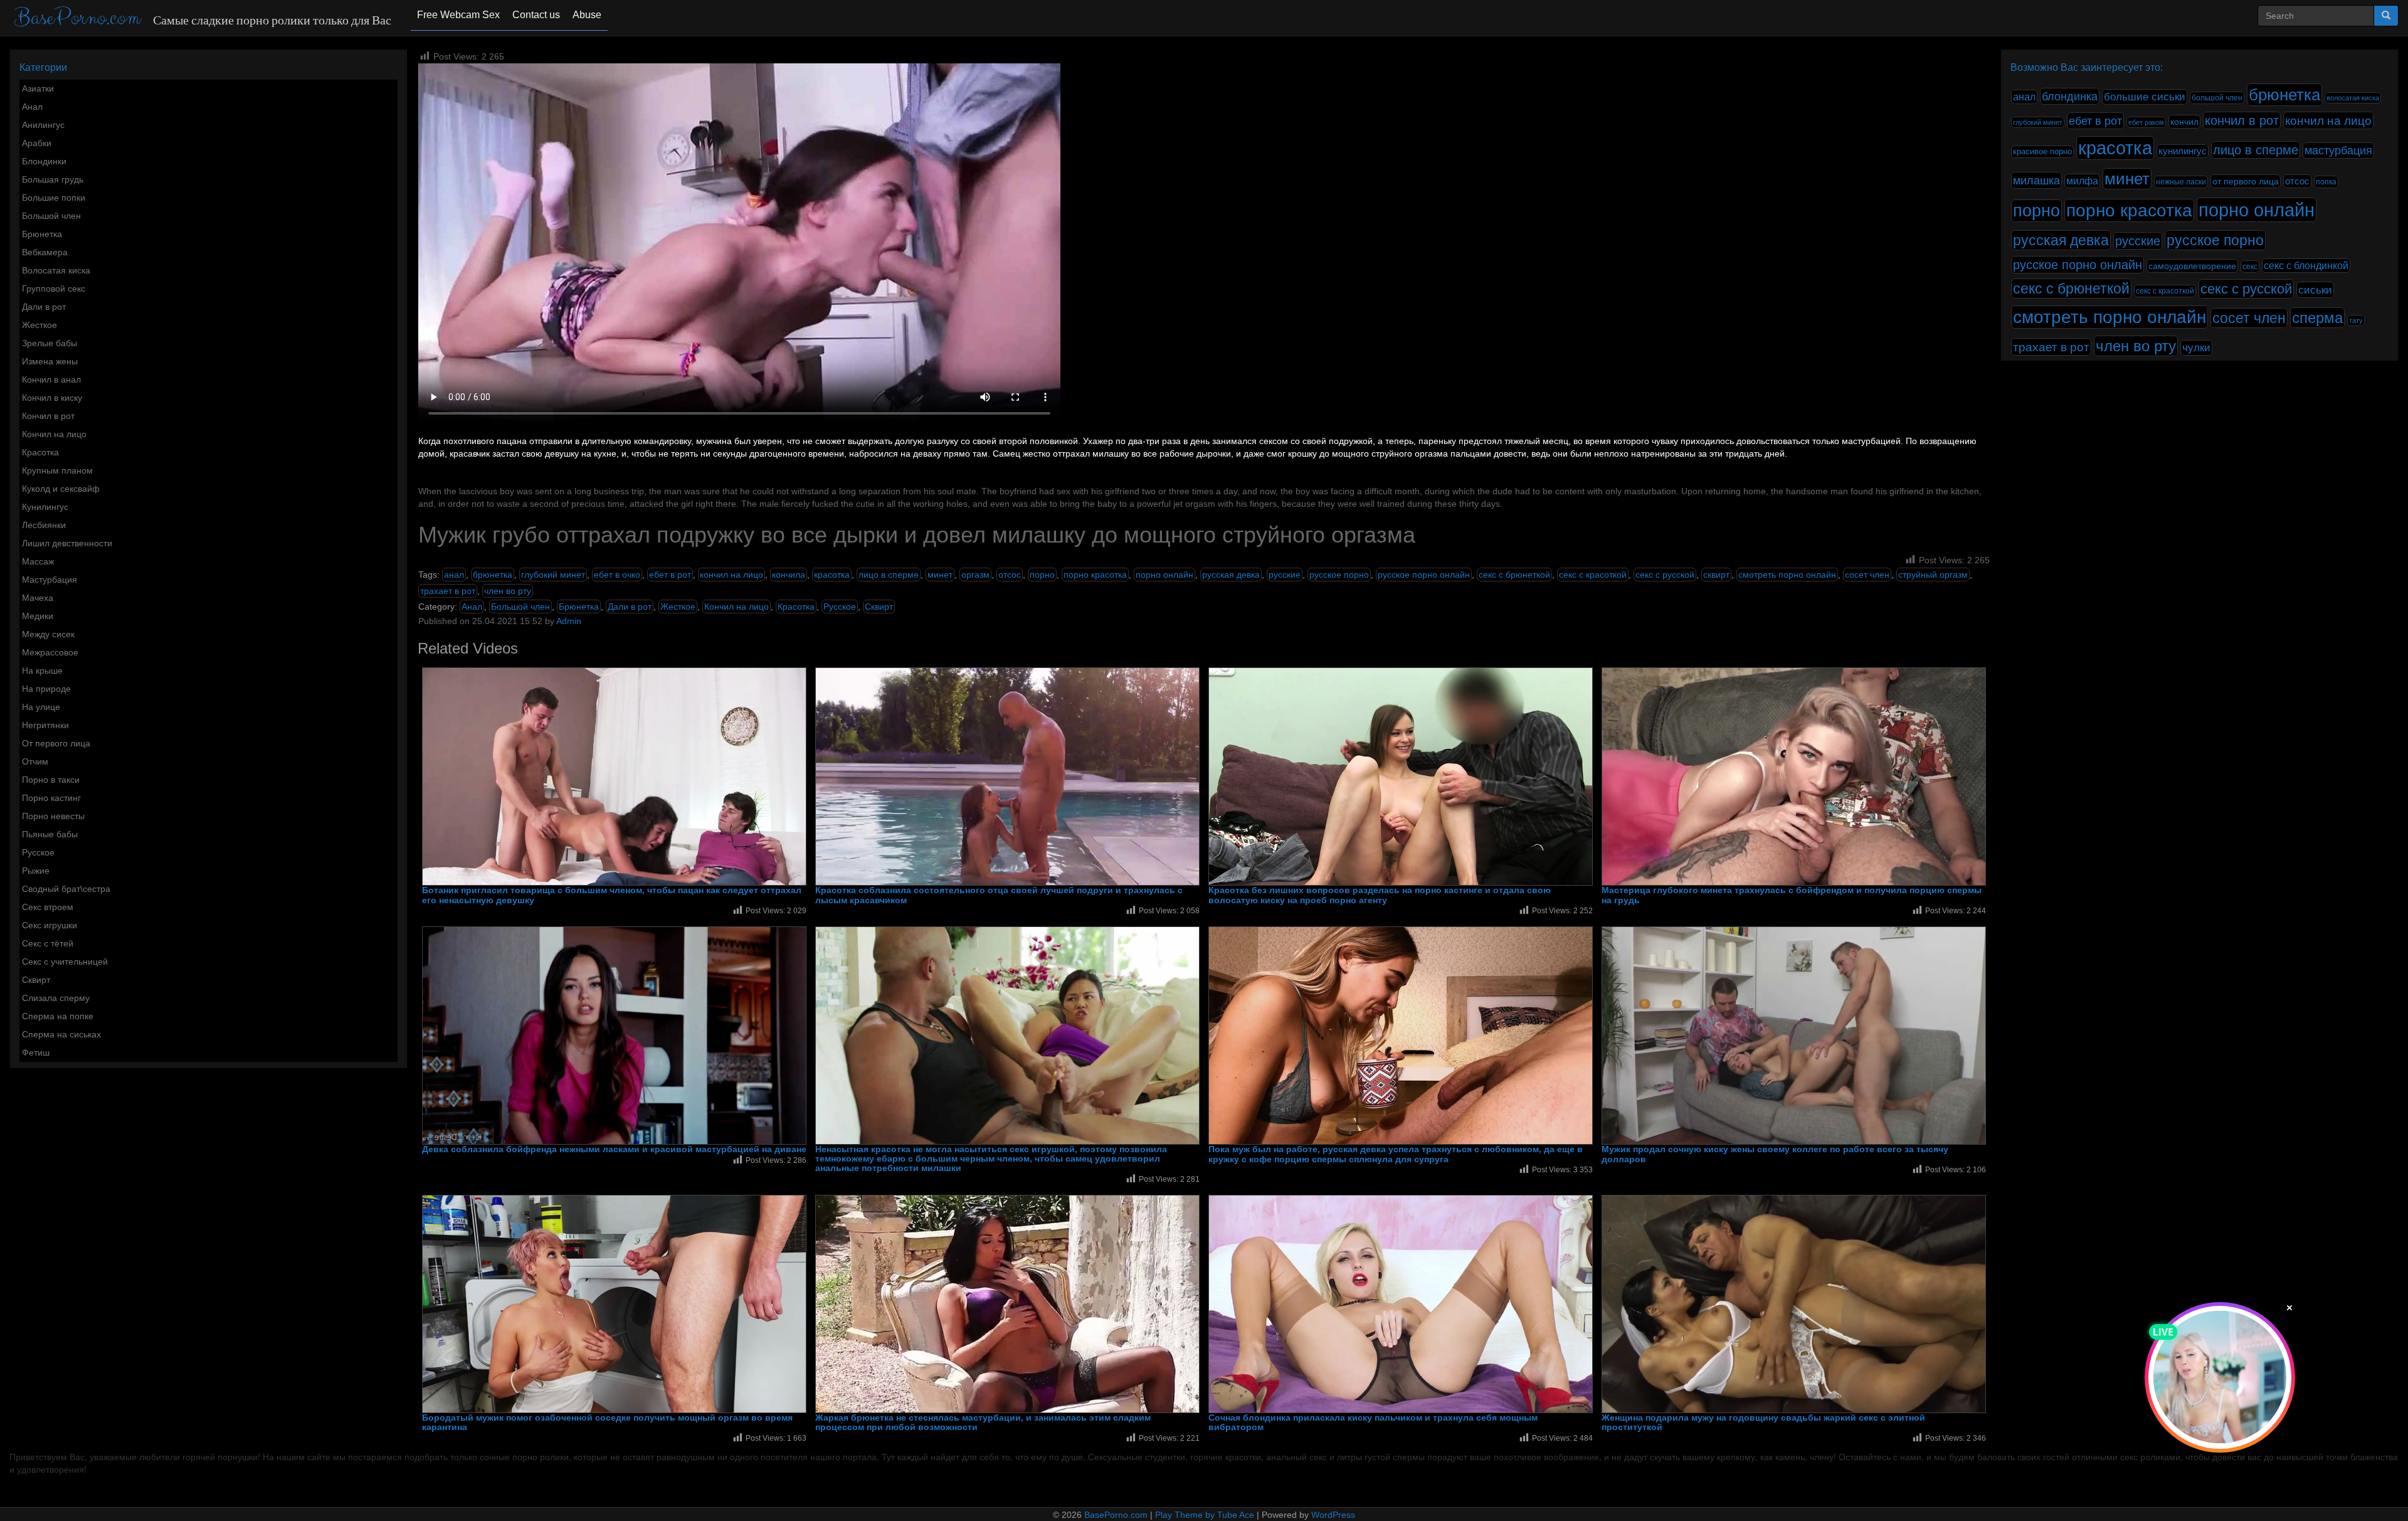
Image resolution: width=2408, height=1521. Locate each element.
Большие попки (54, 198)
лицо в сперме (889, 575)
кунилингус (2183, 151)
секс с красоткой (1593, 575)
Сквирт (36, 980)
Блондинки (44, 161)
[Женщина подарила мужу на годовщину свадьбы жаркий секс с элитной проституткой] (1794, 1304)
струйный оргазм (1933, 575)
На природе (46, 689)
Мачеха (38, 598)
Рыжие (36, 871)
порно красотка (1095, 575)
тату (2356, 321)
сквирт (1716, 575)
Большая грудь (53, 179)
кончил (2184, 122)
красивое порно (2042, 152)
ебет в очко (617, 575)
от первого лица (2246, 181)
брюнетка (493, 575)
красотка (832, 575)
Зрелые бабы (50, 343)
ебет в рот (670, 575)
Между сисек (48, 634)
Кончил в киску (52, 398)
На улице (41, 707)
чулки (2196, 348)
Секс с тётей (48, 943)
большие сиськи (2145, 97)
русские (1285, 575)
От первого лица (56, 743)
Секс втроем (48, 907)
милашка (2036, 180)
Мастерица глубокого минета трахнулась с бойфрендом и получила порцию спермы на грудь (1792, 895)
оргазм (975, 575)
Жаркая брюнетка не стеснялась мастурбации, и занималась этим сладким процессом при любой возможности (983, 1423)
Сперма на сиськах (61, 1034)
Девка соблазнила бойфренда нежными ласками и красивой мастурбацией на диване (614, 1149)
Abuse (587, 15)
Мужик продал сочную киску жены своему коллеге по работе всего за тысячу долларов (1775, 1154)
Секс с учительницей (65, 962)
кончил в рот (2242, 120)
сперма (2317, 318)
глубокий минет (553, 575)
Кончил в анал (51, 379)
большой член (2217, 98)
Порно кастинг (51, 798)
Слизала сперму (56, 998)
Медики (38, 616)
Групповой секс (54, 289)
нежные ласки (2181, 182)
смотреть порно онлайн (1787, 575)
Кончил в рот (48, 416)
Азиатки (38, 88)
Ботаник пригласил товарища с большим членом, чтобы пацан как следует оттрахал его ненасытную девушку (612, 895)
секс (2250, 267)
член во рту (508, 591)
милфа (2082, 181)
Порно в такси (51, 780)
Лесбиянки (44, 525)
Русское (38, 852)
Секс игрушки (50, 925)
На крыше (42, 670)
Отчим (35, 761)
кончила (789, 575)
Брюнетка (42, 234)
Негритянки (45, 725)
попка (2326, 182)
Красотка (40, 452)
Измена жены (50, 361)
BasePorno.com (77, 18)
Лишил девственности (67, 543)
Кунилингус (45, 507)
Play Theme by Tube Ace (1205, 1515)
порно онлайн (1164, 575)
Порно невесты (53, 816)
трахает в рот (448, 591)
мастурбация (2338, 151)
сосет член (1867, 575)
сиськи (2315, 290)
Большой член (51, 216)
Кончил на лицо (54, 434)
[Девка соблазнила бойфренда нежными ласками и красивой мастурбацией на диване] (614, 1036)
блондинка (2070, 96)
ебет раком (2146, 122)
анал (454, 575)
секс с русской (1665, 575)
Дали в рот (44, 307)
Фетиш (36, 1052)
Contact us (536, 15)
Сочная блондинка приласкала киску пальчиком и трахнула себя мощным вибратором (1373, 1423)
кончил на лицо (731, 575)
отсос (1010, 575)
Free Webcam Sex (458, 15)
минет (940, 575)
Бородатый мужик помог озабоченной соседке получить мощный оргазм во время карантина (607, 1423)
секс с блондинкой (2306, 266)
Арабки (37, 143)
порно (1042, 575)
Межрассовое (50, 652)
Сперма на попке (58, 1016)
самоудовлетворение (2192, 266)
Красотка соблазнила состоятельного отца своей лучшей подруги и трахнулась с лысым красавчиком (999, 895)
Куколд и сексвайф (61, 489)
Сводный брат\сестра (66, 889)
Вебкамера (45, 252)
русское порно (1339, 575)
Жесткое (40, 325)
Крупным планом (57, 470)
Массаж (38, 561)
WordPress (1333, 1515)
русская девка (1231, 575)
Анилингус (43, 125)
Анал (32, 107)
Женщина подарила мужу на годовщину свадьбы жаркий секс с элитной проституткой (1763, 1423)
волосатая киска (2353, 98)
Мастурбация (50, 580)
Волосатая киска (56, 270)
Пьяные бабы (50, 834)
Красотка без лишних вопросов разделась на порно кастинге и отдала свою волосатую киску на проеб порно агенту (1380, 895)
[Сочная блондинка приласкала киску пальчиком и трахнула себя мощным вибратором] (1401, 1304)
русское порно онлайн (1424, 575)
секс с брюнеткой (1514, 575)
